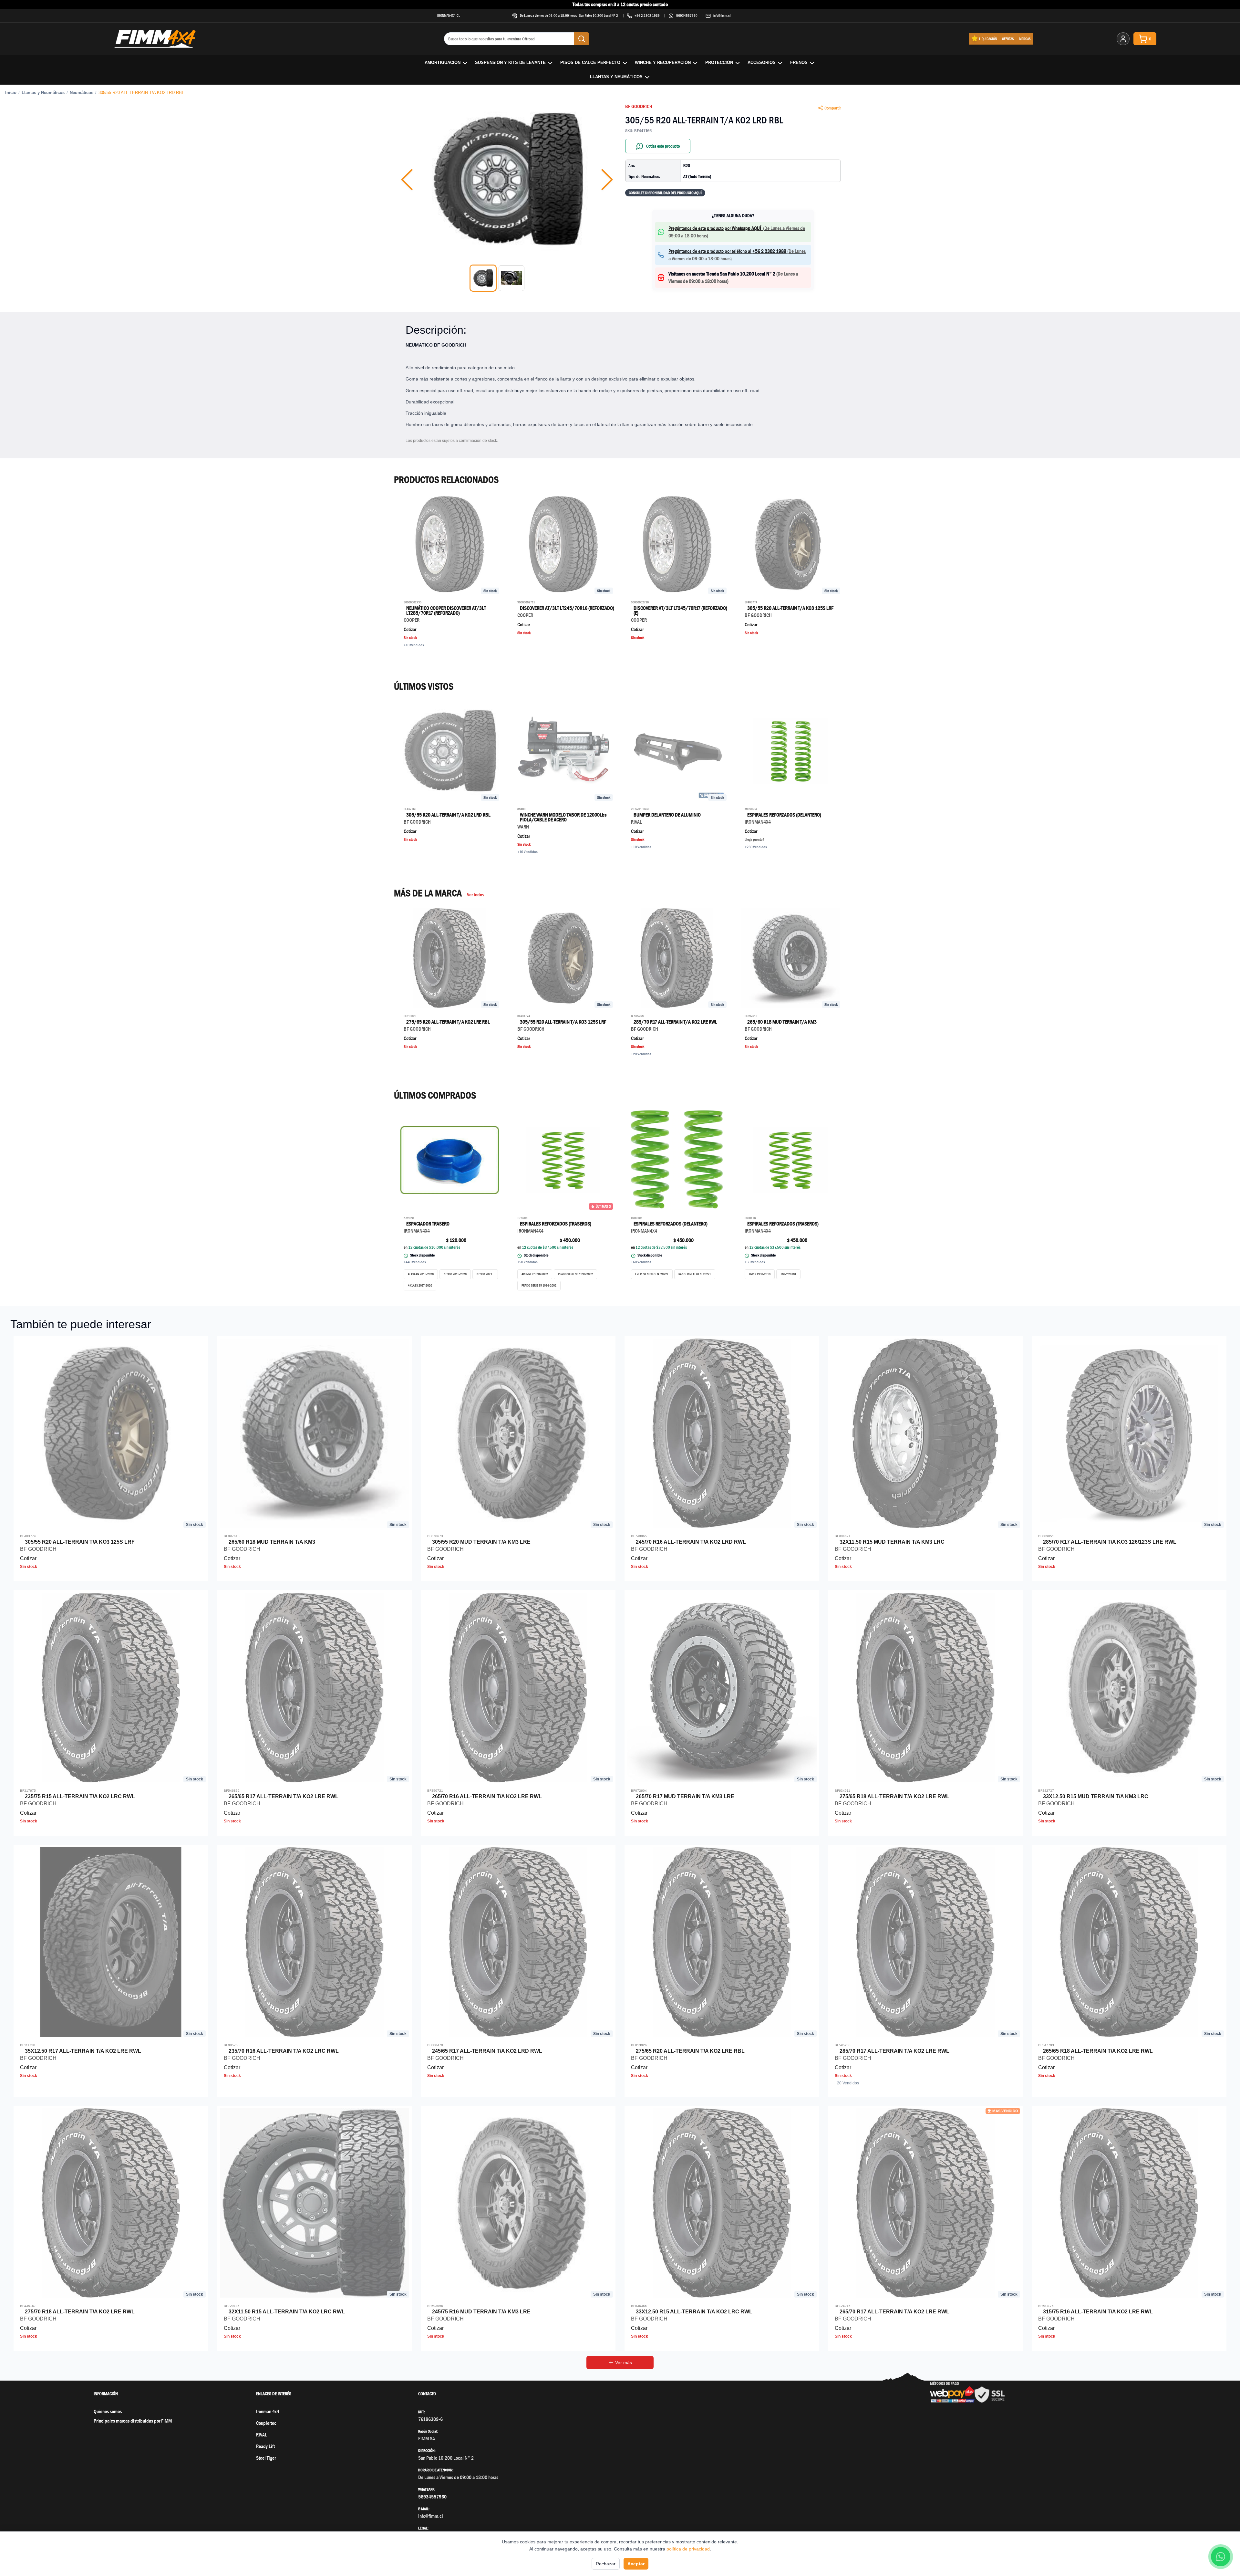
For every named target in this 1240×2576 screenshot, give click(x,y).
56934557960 (687, 15)
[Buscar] (582, 39)
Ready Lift (265, 2446)
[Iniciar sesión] (1123, 39)
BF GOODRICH (639, 106)
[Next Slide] (607, 180)
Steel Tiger (266, 2458)
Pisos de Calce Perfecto (590, 63)
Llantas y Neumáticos (616, 77)
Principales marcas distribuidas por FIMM (133, 2421)
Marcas (1025, 39)
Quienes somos (108, 2411)
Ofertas (1008, 39)
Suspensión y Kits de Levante (510, 63)
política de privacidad (688, 2549)
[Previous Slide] (407, 180)
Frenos (799, 63)
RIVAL (262, 2435)
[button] (507, 180)
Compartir (833, 108)
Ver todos (475, 895)
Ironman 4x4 (268, 2411)
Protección (719, 63)
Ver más (624, 2362)
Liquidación (988, 39)
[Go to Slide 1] (483, 278)
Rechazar (606, 2564)
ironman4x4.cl (449, 15)
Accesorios (762, 63)
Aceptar (636, 2564)
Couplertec (266, 2423)
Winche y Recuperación (663, 63)
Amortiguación (443, 63)
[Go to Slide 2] (512, 278)
